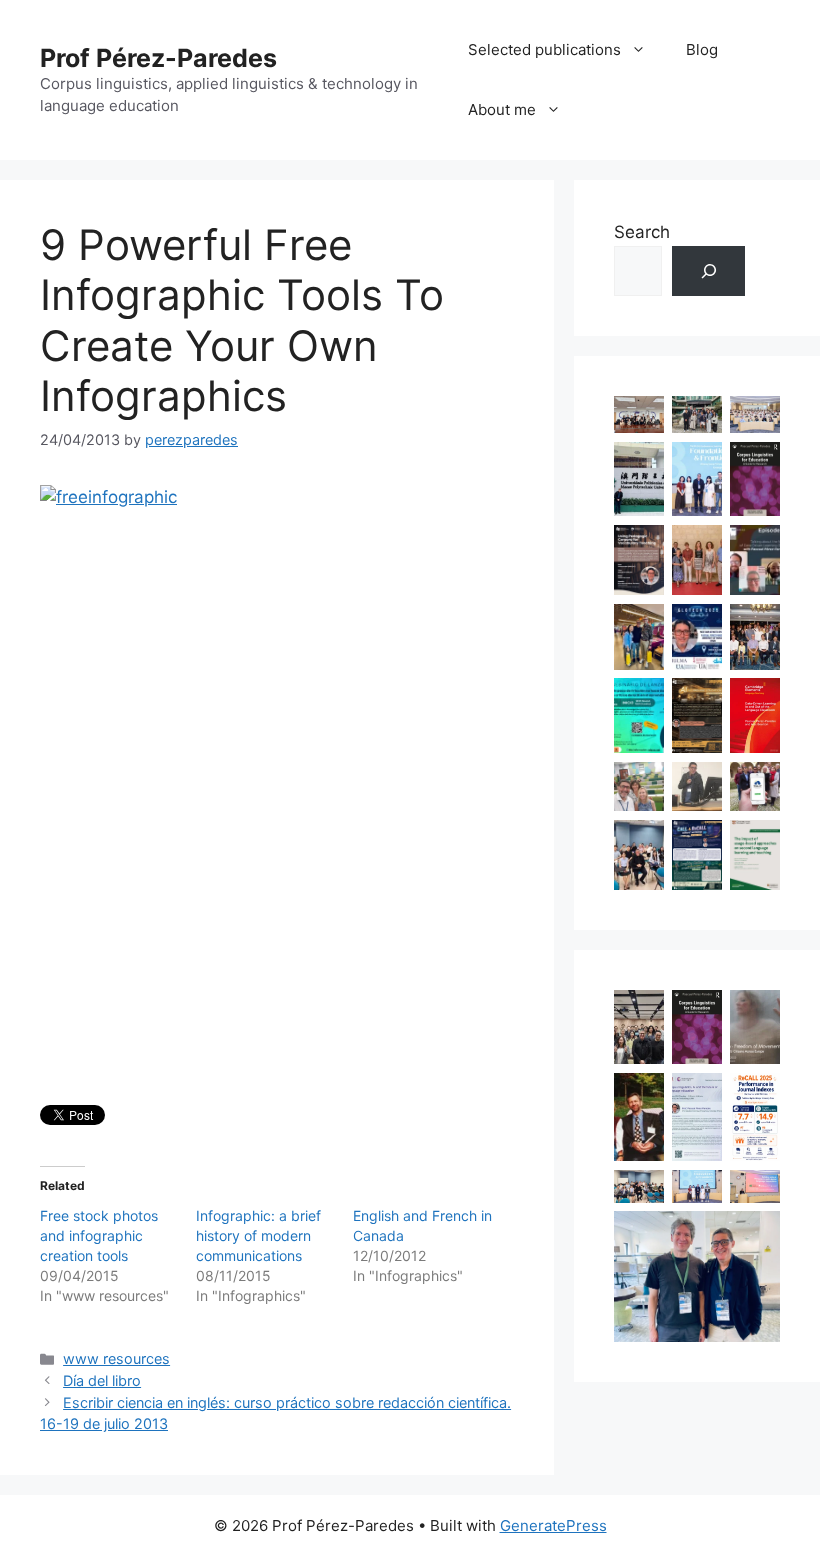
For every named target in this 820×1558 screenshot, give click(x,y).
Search (642, 232)
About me (502, 109)
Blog (702, 49)
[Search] (708, 271)
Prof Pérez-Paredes (158, 58)
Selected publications (544, 49)
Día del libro (102, 1380)
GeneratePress (553, 1525)
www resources (116, 1358)
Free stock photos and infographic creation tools (99, 1235)
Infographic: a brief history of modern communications (258, 1235)
